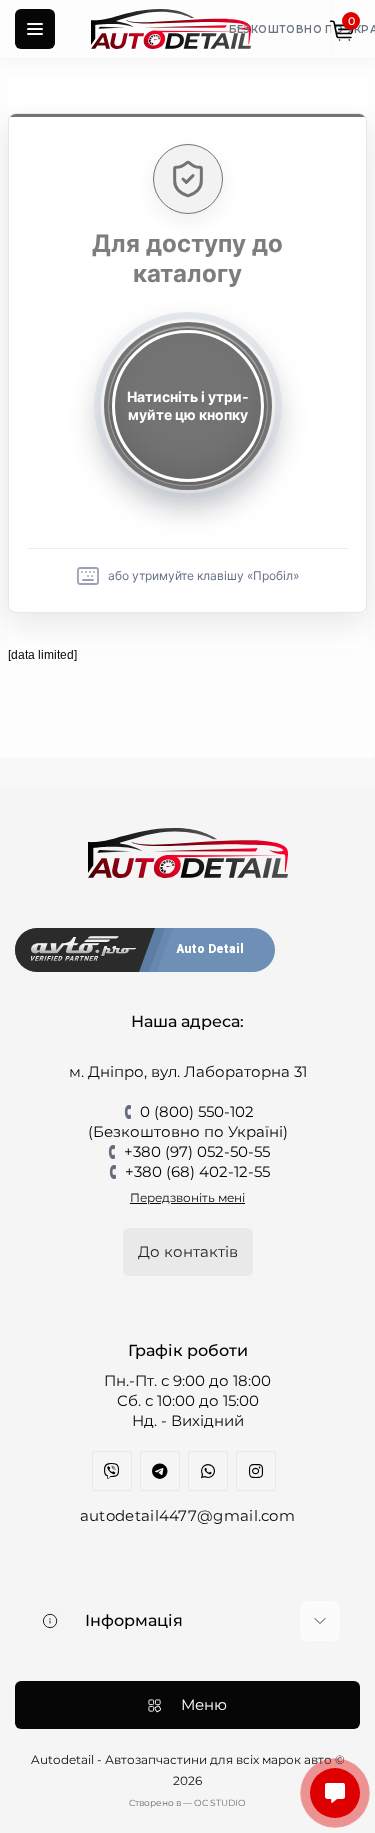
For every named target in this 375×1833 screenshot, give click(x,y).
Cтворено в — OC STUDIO (187, 1802)
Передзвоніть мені (187, 1197)
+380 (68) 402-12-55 (197, 1171)
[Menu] (35, 29)
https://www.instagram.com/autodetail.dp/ (256, 1471)
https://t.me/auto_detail (160, 1471)
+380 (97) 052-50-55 (197, 1151)
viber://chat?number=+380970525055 (112, 1471)
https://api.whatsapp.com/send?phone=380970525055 (208, 1471)
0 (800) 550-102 (197, 1111)
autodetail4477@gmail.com (187, 1515)
